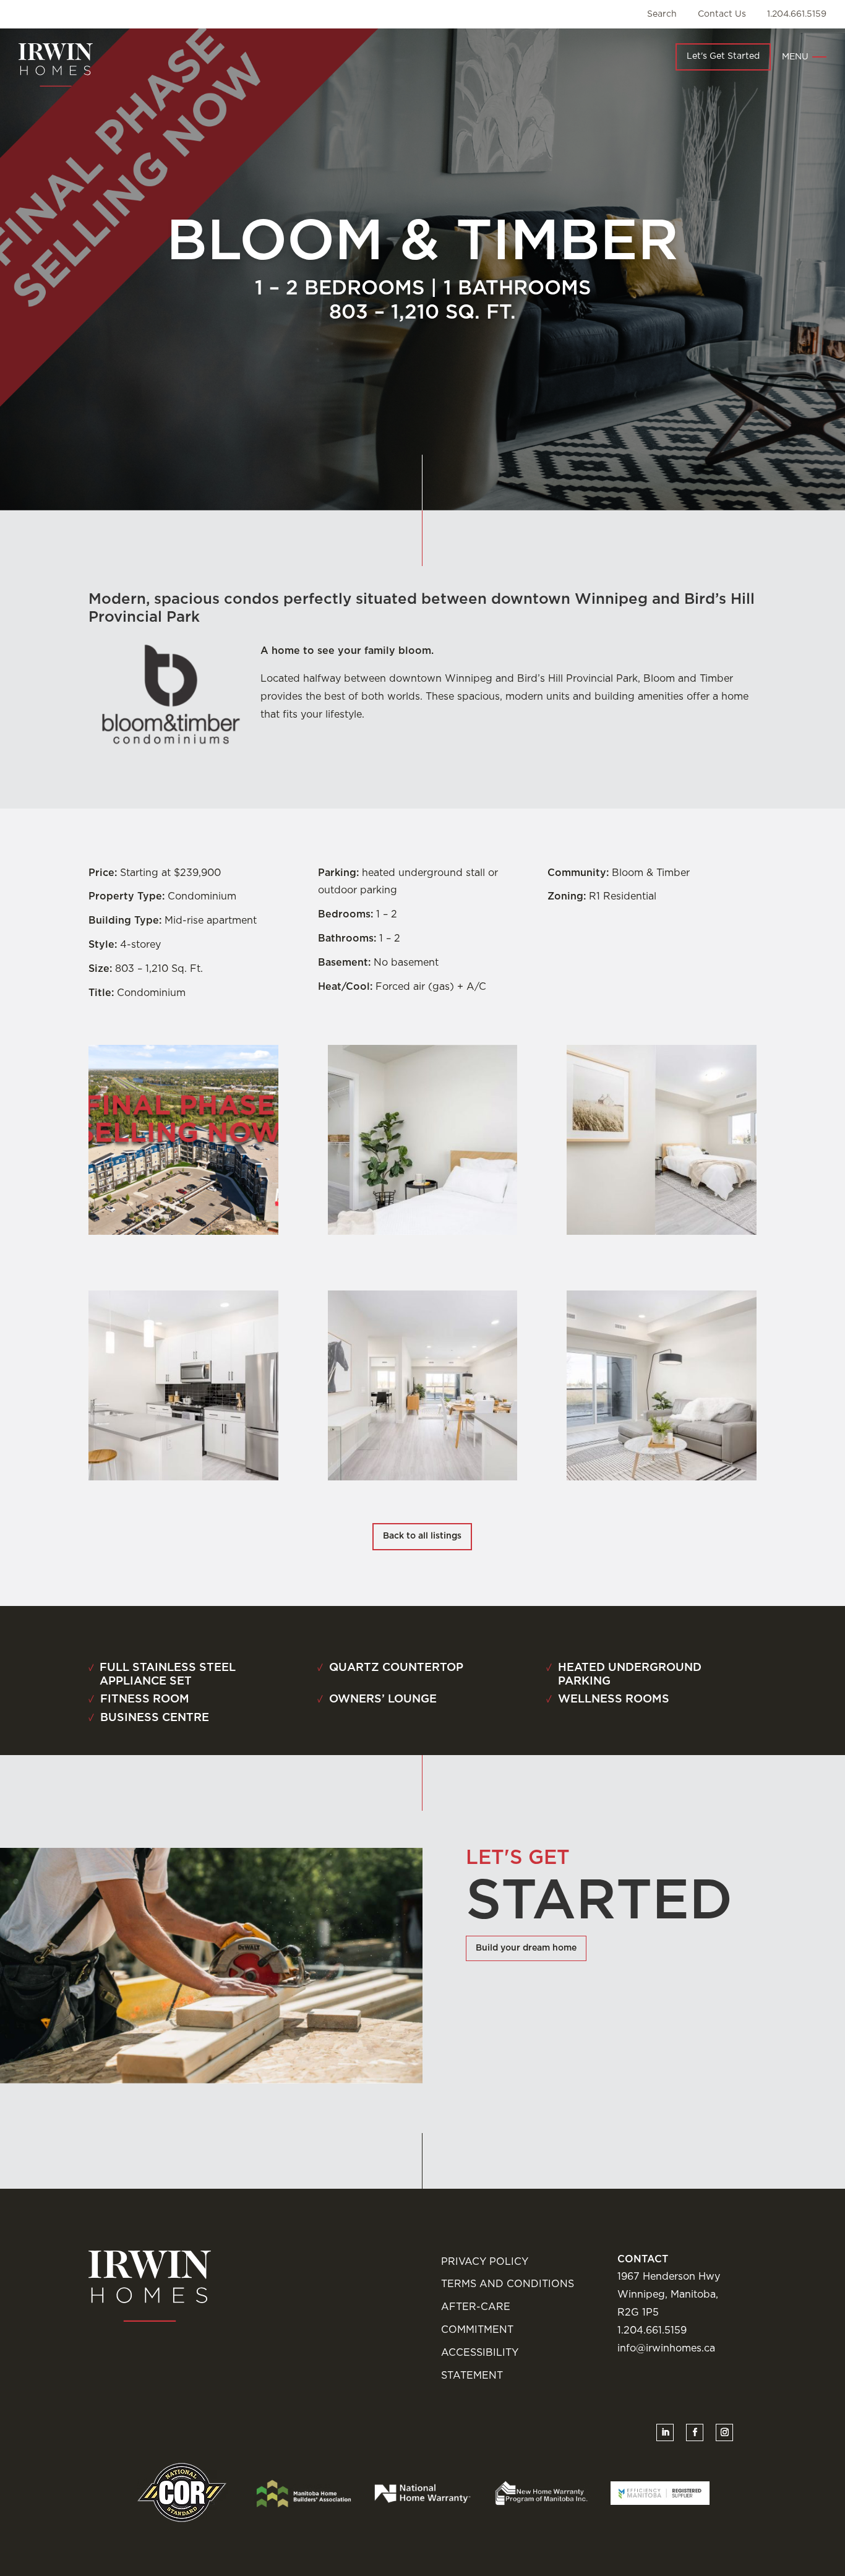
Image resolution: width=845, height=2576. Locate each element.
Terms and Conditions (508, 2284)
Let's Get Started (723, 56)
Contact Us (722, 14)
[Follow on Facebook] (695, 2432)
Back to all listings (422, 1536)
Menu (795, 57)
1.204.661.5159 (797, 14)
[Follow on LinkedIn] (665, 2432)
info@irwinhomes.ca (666, 2348)
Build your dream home (526, 1948)
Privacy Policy (485, 2262)
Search (662, 14)
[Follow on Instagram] (724, 2432)
